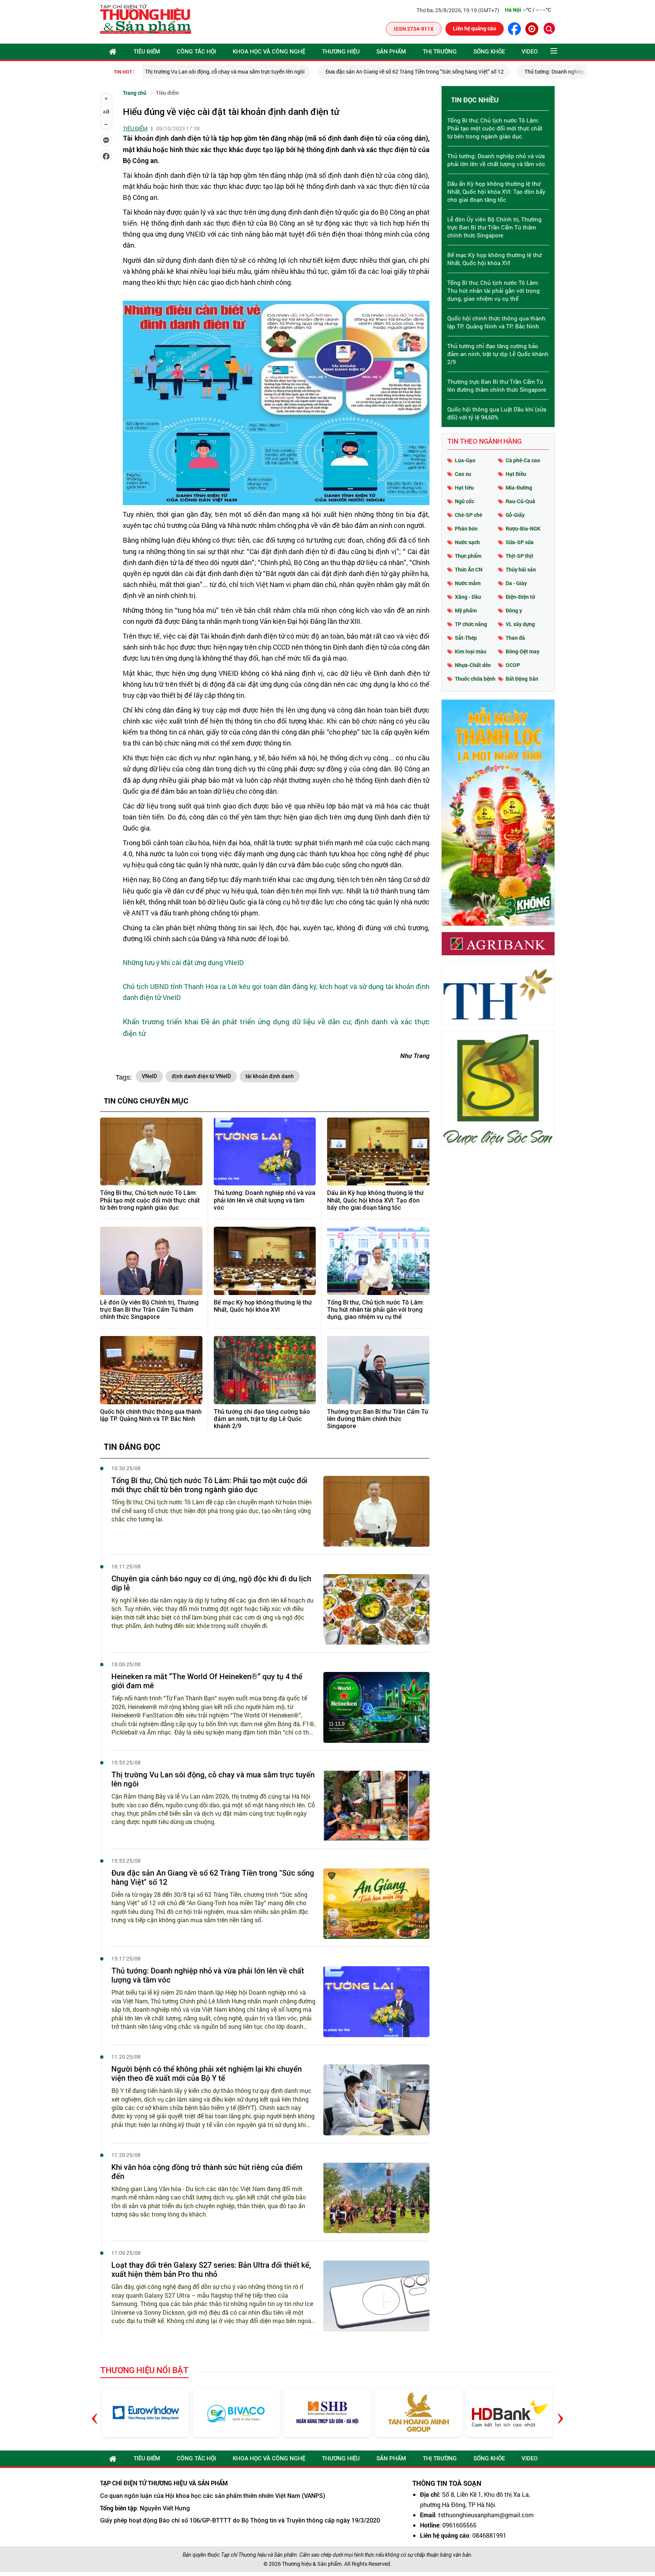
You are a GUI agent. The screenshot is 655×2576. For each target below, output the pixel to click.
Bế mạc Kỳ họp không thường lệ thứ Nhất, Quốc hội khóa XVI (263, 1306)
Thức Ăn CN (469, 569)
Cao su (463, 474)
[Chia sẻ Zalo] (106, 140)
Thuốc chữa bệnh (475, 679)
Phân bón (466, 528)
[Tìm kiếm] (549, 28)
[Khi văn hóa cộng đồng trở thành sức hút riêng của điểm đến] (376, 2198)
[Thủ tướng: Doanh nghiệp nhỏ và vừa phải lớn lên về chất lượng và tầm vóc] (265, 1152)
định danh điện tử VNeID (201, 1076)
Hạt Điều (516, 474)
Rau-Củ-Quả (520, 501)
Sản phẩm (391, 52)
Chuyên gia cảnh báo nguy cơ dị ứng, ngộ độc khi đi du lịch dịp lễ (211, 1583)
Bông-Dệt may (523, 651)
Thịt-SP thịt (519, 556)
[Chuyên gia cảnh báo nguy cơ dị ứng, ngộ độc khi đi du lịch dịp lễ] (376, 1610)
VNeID (149, 1076)
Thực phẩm (468, 556)
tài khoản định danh (270, 1076)
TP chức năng (471, 624)
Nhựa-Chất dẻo (473, 665)
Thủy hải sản (521, 569)
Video (530, 52)
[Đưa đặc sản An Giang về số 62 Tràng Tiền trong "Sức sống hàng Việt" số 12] (376, 1904)
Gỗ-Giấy (515, 515)
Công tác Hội (196, 52)
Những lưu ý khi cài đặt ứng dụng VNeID (183, 962)
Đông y (514, 610)
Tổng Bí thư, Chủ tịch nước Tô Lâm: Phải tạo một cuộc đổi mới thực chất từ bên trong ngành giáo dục (150, 1200)
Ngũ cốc (465, 501)
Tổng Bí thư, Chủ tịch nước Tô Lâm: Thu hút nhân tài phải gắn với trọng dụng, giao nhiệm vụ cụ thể (376, 1310)
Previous (95, 2412)
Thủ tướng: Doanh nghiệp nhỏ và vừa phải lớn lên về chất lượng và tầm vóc (436, 71)
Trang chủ (135, 93)
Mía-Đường (519, 487)
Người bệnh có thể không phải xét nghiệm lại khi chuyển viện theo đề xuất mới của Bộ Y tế (207, 2074)
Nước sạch (467, 542)
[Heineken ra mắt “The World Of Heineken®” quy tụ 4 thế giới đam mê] (376, 1707)
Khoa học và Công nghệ (269, 52)
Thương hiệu (341, 52)
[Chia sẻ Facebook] (106, 156)
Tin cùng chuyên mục (146, 1100)
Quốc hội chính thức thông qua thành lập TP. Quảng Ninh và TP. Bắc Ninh (151, 1415)
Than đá (515, 638)
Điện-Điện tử (520, 597)
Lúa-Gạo (465, 460)
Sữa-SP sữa (520, 542)
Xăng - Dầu (468, 597)
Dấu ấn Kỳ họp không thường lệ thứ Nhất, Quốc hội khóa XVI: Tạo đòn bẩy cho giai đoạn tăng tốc (375, 1200)
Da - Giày (516, 583)
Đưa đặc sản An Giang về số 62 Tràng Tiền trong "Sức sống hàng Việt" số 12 (239, 71)
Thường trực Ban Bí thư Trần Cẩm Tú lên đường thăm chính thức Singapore (378, 1419)
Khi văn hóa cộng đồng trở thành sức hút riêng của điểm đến (207, 2172)
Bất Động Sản (522, 679)
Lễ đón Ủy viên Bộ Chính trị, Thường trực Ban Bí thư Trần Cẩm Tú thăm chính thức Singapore (149, 1310)
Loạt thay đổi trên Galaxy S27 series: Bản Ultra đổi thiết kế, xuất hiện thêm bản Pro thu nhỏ (211, 2270)
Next (560, 2412)
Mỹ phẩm (466, 610)
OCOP (513, 665)
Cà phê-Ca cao (523, 460)
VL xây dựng (520, 624)
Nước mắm (468, 583)
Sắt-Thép (466, 638)
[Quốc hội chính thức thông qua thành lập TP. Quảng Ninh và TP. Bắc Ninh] (151, 1370)
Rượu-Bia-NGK (523, 528)
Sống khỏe (489, 52)
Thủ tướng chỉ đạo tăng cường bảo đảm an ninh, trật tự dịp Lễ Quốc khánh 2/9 (262, 1419)
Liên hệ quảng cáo (475, 28)
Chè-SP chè (469, 515)
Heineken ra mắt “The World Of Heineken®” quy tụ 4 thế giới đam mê (207, 1681)
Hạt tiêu (464, 487)
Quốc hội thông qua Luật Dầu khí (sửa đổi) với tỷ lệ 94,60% (497, 413)
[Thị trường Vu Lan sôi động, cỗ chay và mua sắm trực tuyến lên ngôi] (376, 1806)
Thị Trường (440, 52)
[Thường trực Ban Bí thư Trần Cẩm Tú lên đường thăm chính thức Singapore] (378, 1370)
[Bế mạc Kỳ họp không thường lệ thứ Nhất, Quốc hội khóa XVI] (265, 1261)
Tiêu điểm (147, 52)
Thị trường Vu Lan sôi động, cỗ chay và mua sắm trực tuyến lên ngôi (213, 1779)
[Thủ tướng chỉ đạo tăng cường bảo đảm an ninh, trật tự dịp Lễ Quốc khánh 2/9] (265, 1370)
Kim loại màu (471, 651)
